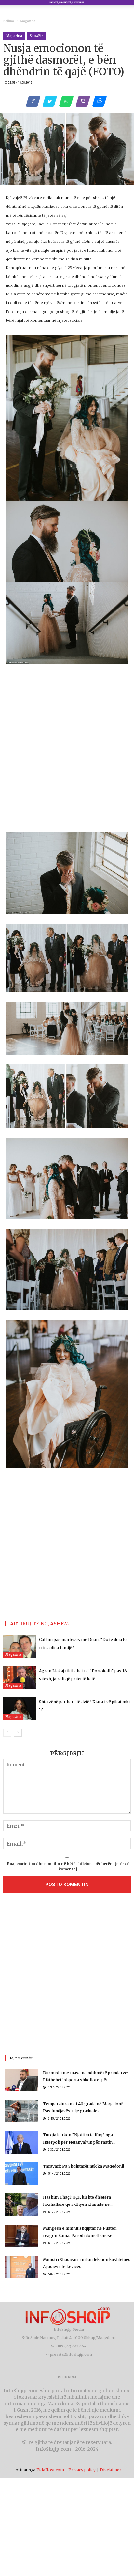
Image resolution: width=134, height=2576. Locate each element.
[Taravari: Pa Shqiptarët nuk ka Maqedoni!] (21, 2174)
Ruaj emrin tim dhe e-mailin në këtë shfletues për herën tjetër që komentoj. (68, 1866)
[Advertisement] (67, 1976)
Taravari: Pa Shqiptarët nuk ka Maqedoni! (83, 2166)
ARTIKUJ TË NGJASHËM (40, 1624)
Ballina (9, 21)
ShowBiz (36, 36)
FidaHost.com (50, 2470)
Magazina (28, 21)
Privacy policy (82, 2470)
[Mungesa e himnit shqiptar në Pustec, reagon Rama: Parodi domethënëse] (21, 2236)
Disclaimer (111, 2470)
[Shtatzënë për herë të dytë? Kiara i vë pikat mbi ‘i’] (20, 1709)
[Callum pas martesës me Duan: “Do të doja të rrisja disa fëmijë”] (20, 1646)
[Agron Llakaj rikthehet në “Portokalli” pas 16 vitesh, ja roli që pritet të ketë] (20, 1678)
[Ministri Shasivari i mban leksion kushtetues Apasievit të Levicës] (21, 2267)
